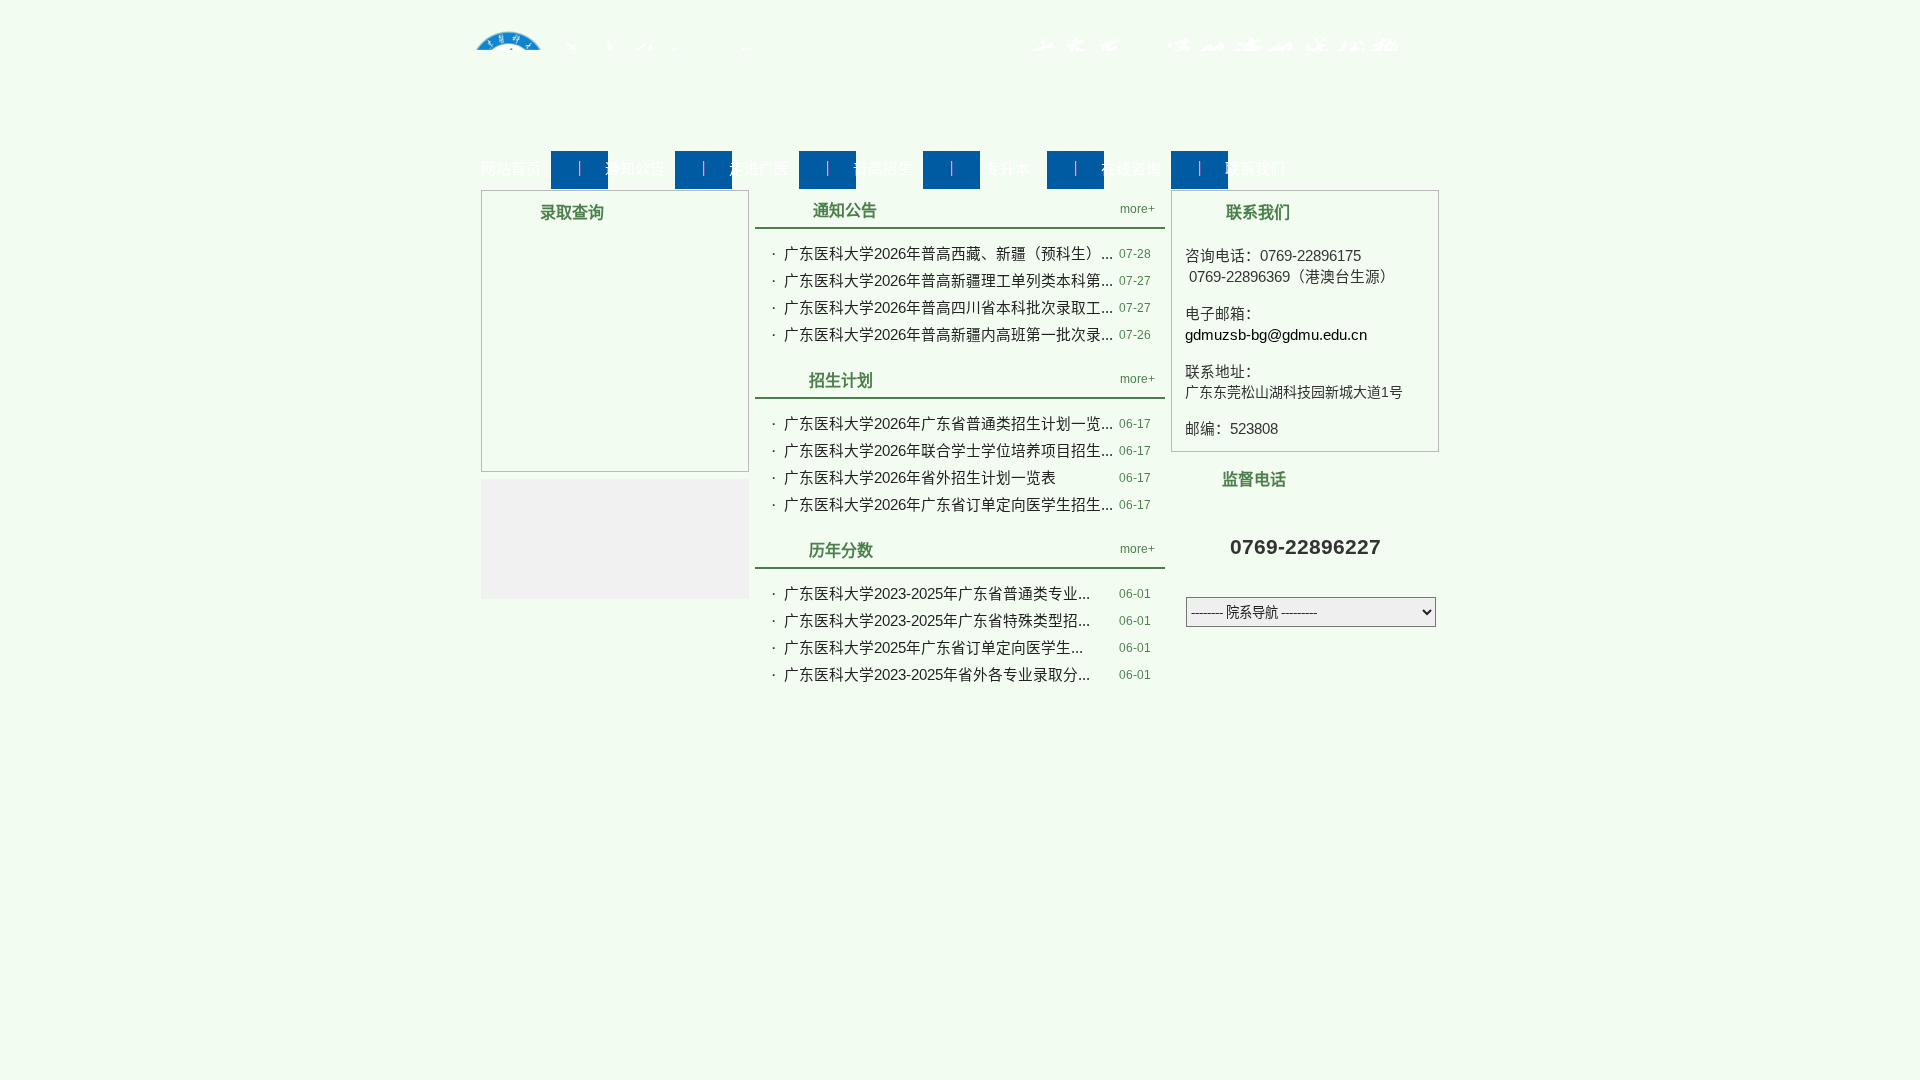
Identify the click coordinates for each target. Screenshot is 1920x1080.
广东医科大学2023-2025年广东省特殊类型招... (937, 621)
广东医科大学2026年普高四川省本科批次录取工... (948, 308)
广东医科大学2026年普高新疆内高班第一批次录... (948, 335)
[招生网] (700, 122)
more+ (1137, 209)
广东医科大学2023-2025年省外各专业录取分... (937, 675)
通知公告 (635, 169)
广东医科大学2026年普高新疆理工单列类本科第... (948, 281)
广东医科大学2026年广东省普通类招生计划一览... (948, 424)
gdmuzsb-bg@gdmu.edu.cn (1276, 335)
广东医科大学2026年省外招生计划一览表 (920, 478)
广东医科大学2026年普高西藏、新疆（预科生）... (948, 254)
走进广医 (759, 169)
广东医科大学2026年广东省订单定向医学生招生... (948, 505)
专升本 (1007, 169)
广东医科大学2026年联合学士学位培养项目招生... (948, 451)
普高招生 (883, 169)
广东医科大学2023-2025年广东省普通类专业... (937, 594)
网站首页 (511, 169)
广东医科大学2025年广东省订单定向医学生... (933, 648)
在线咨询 (1131, 169)
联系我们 (1255, 169)
